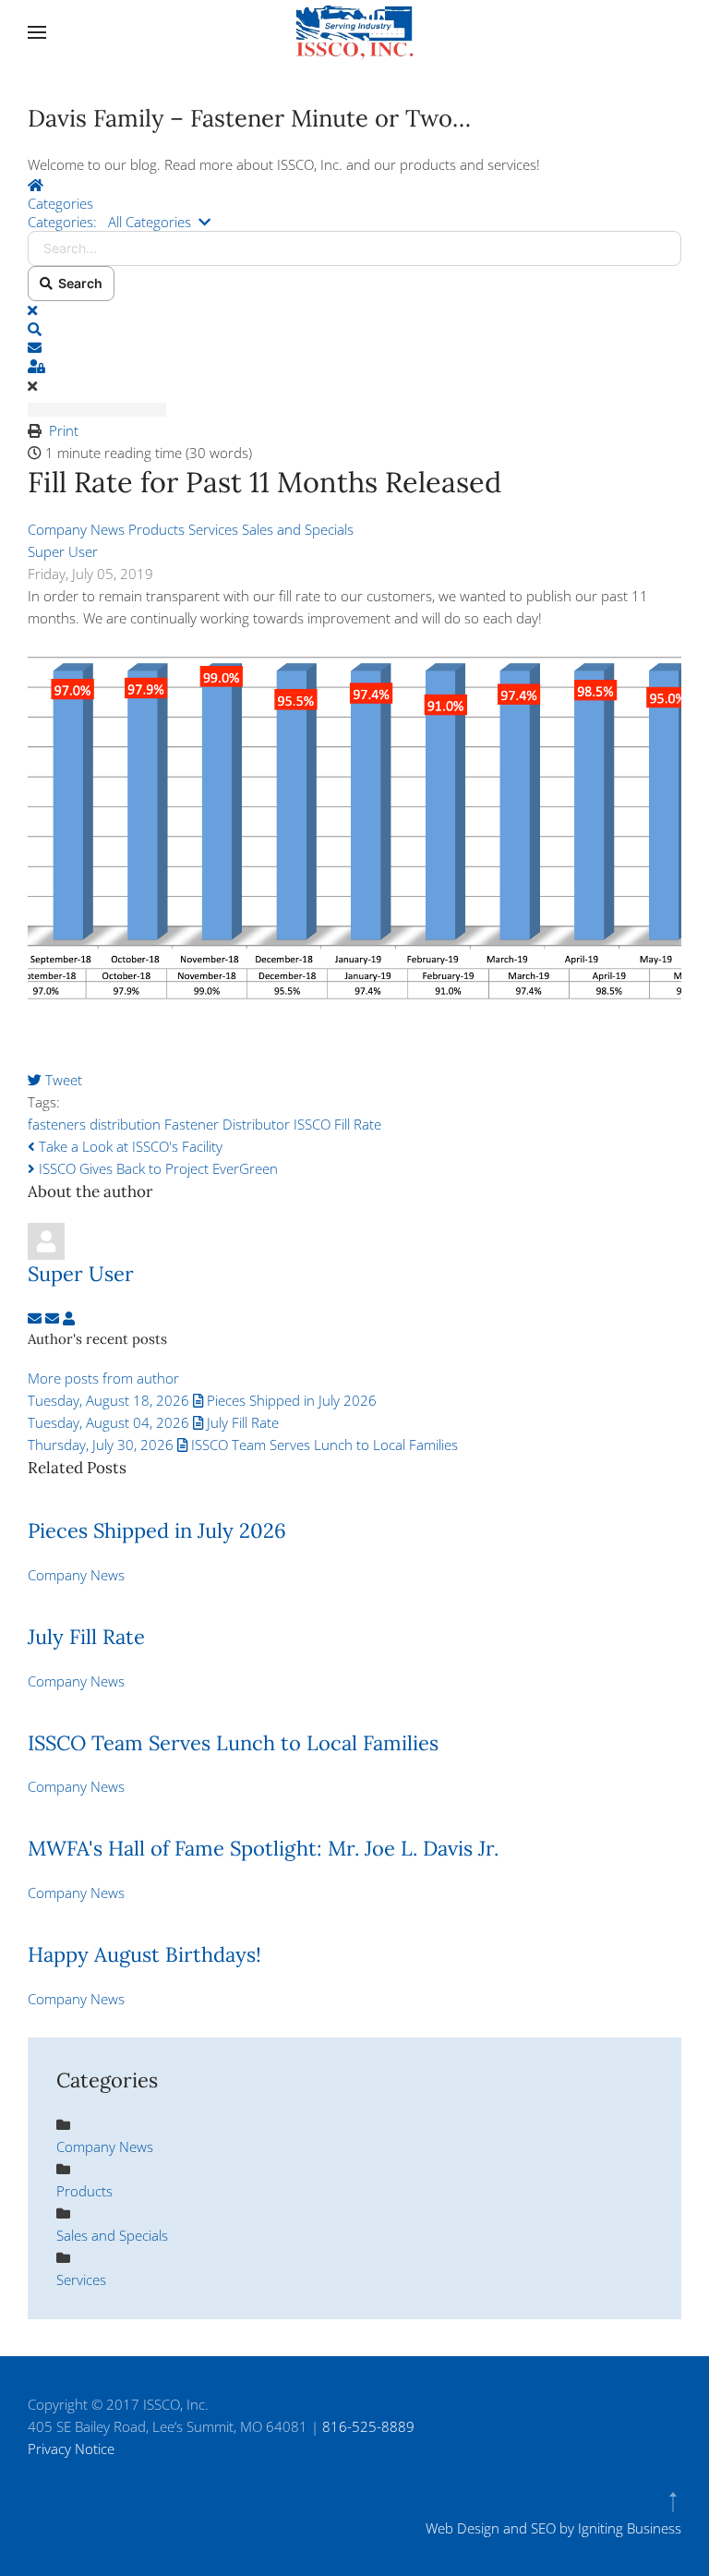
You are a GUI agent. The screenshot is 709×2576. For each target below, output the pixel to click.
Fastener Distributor (227, 1124)
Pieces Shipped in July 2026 (157, 1530)
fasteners (57, 1124)
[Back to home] (354, 32)
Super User (63, 551)
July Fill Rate (86, 1637)
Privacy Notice (71, 2449)
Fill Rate (358, 1124)
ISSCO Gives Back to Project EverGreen (156, 1168)
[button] (37, 32)
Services (213, 529)
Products (156, 529)
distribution (125, 1124)
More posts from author (103, 1378)
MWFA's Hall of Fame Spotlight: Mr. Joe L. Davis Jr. (263, 1848)
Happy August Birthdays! (144, 1954)
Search (78, 283)
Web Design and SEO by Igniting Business (553, 2528)
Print (64, 430)
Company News (76, 529)
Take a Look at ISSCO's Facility (129, 1146)
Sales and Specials (298, 529)
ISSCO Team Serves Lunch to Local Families (233, 1743)
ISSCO (312, 1124)
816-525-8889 (368, 2426)
